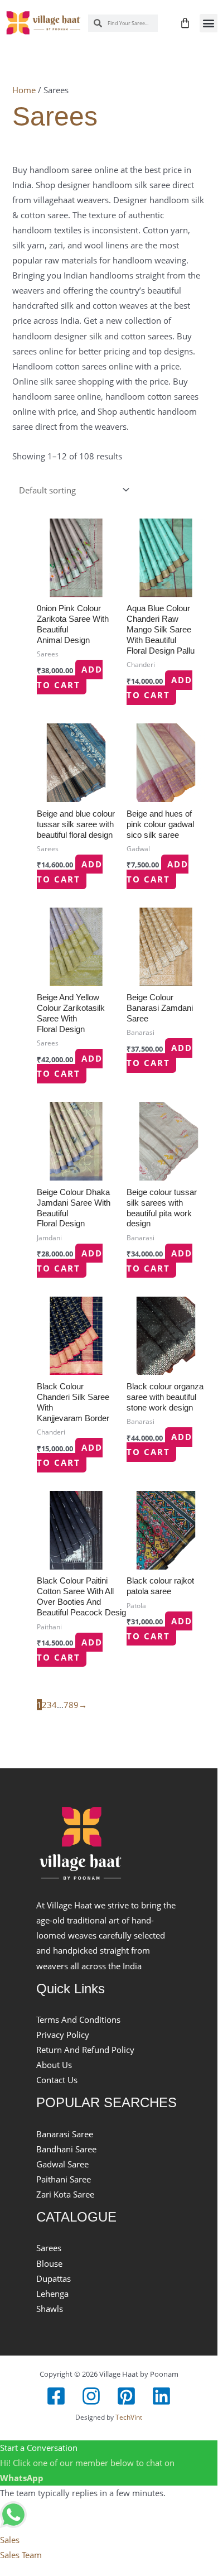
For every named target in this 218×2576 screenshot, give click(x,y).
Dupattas (54, 2278)
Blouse (49, 2263)
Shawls (50, 2309)
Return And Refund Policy (85, 2050)
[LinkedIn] (161, 2396)
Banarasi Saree (65, 2134)
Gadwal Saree (62, 2164)
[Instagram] (91, 2396)
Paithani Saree (64, 2179)
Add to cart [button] (70, 677)
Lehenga (52, 2294)
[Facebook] (56, 2396)
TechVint (129, 2417)
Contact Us (57, 2080)
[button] (209, 23)
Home (24, 90)
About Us (54, 2065)
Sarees (49, 2248)
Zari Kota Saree (65, 2194)
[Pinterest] (126, 2396)
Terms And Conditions (78, 2019)
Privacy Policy (63, 2035)
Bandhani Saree (66, 2149)
